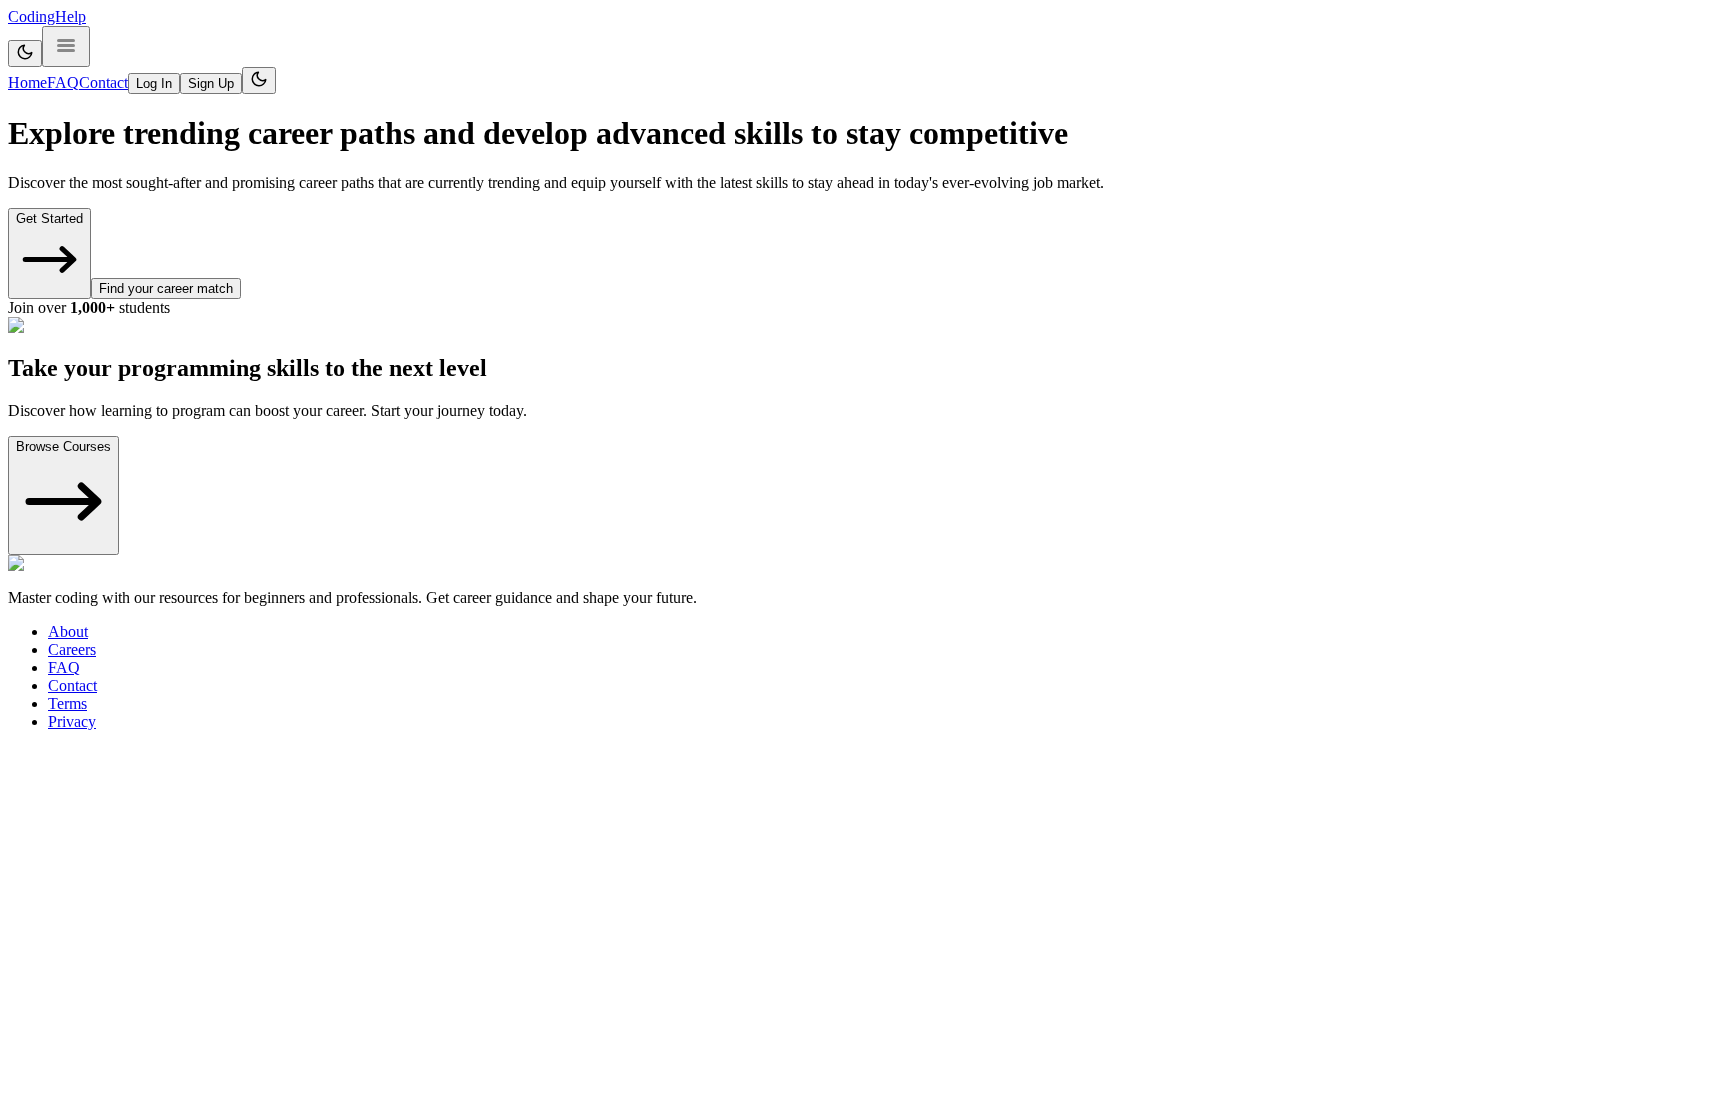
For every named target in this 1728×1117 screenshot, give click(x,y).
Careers (72, 649)
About (68, 631)
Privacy (72, 721)
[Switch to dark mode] (25, 53)
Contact (103, 82)
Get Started (49, 218)
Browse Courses (63, 446)
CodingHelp (47, 16)
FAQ (63, 82)
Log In (154, 83)
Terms (67, 703)
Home (27, 82)
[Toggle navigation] (66, 46)
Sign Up (211, 83)
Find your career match (166, 288)
